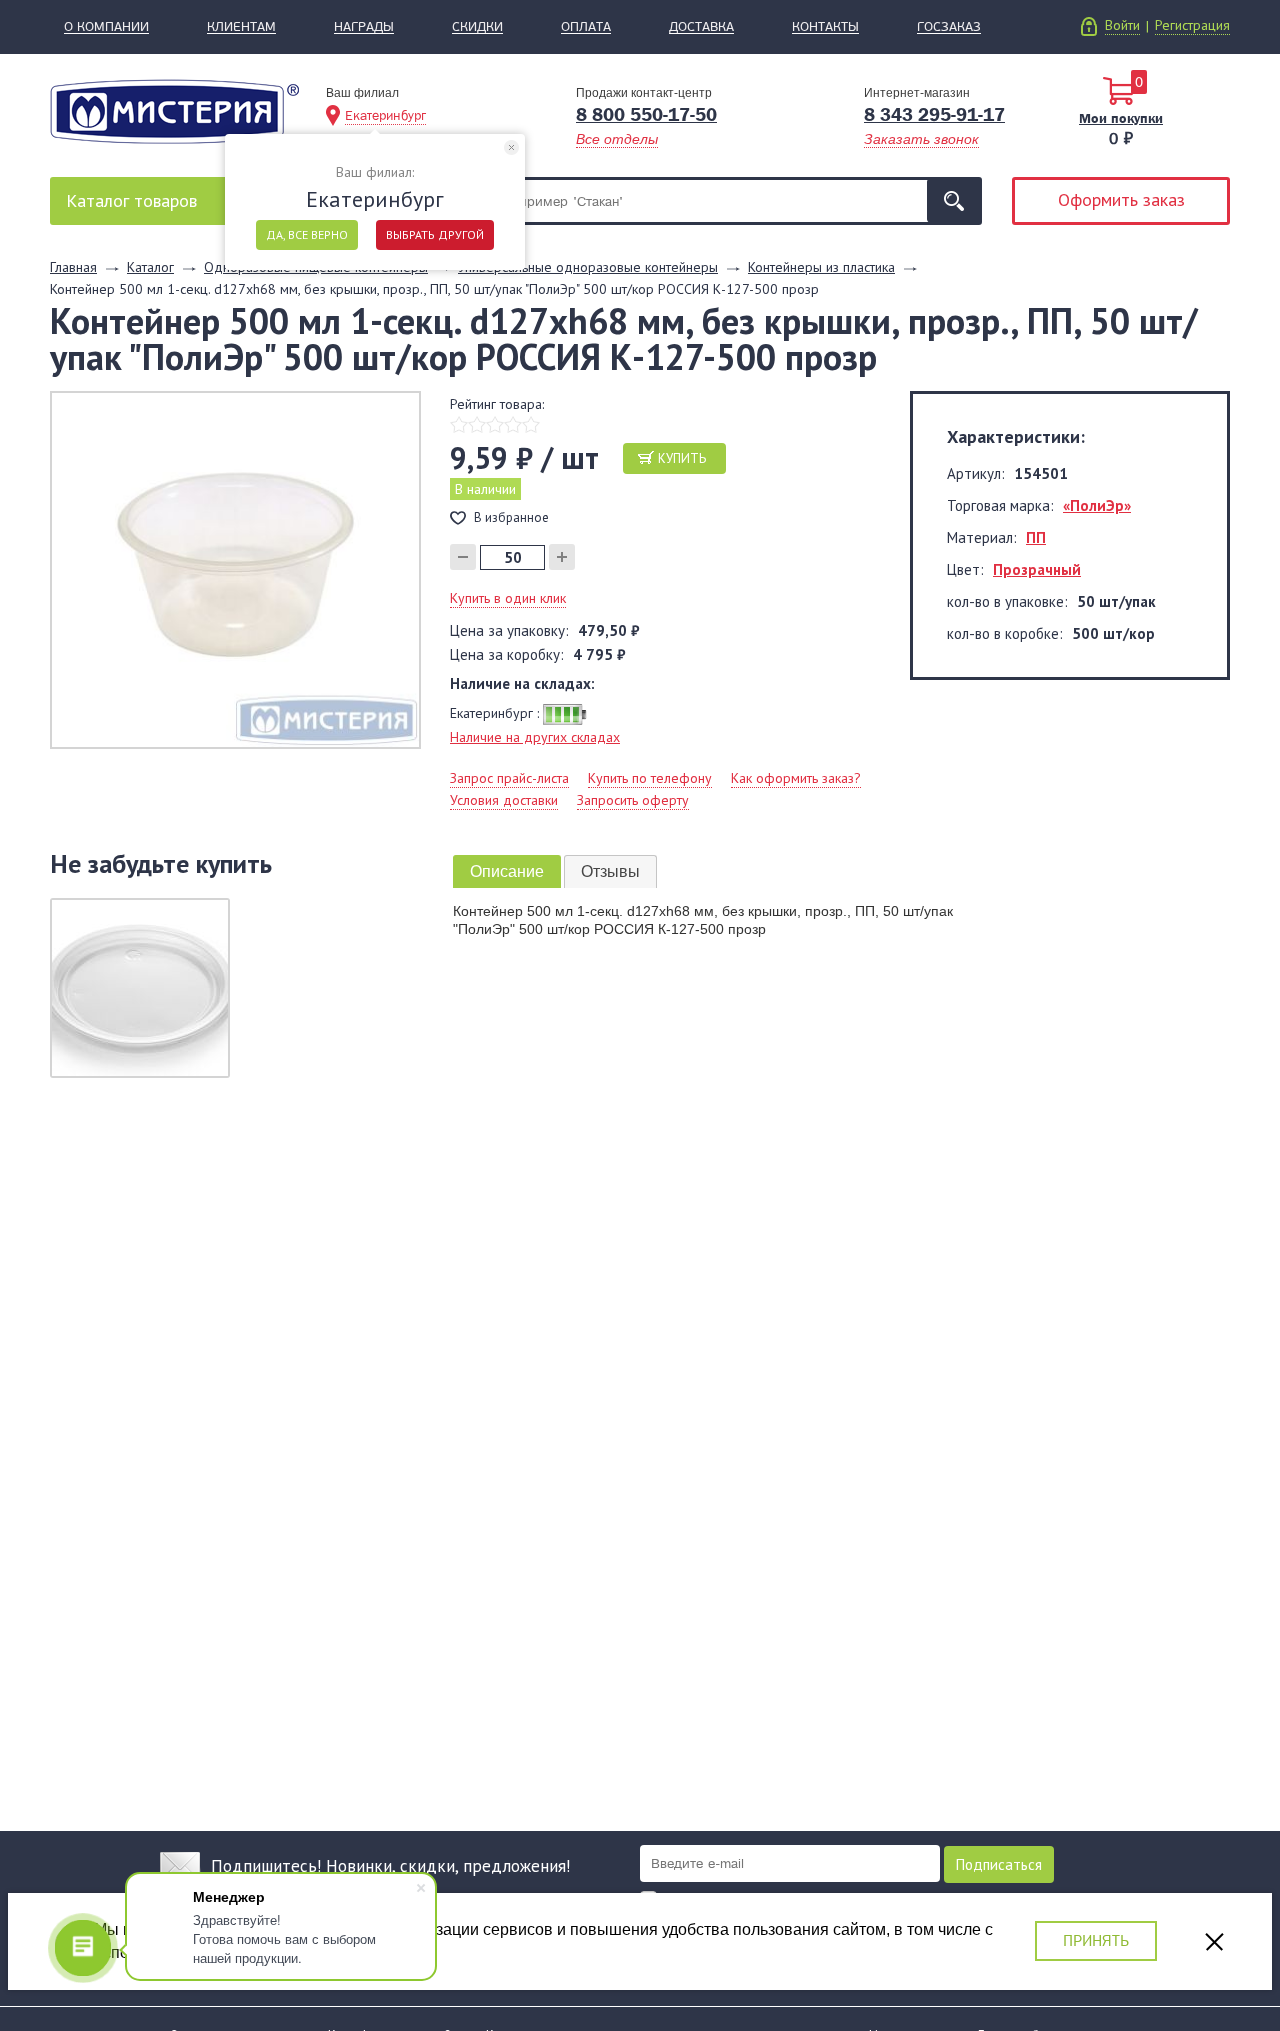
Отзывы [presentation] (610, 871)
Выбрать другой (435, 234)
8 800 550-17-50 (646, 115)
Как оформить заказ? (796, 778)
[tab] (507, 871)
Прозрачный (1037, 569)
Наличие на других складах (535, 737)
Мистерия (174, 111)
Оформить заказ (1121, 199)
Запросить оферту (633, 800)
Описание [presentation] (507, 871)
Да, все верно (307, 234)
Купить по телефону (650, 778)
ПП (1036, 537)
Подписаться (999, 1864)
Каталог (131, 200)
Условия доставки (504, 800)
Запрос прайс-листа (509, 778)
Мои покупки (1121, 118)
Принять (1096, 1940)
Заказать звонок (921, 139)
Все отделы (617, 139)
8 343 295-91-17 (934, 115)
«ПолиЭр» (1097, 505)
